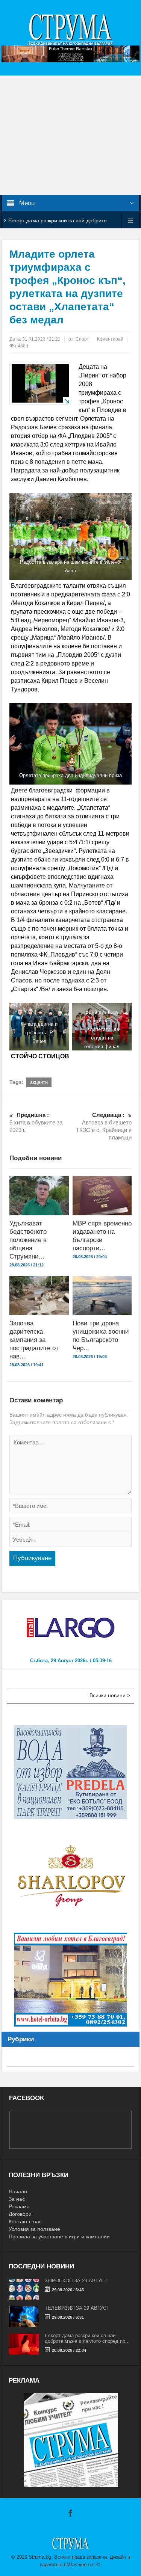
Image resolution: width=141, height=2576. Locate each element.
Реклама (19, 2206)
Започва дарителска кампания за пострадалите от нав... (34, 1340)
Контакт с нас (25, 2221)
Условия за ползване (34, 2229)
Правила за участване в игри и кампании (59, 2236)
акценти (39, 1082)
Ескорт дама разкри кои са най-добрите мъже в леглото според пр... (87, 2338)
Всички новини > (110, 1695)
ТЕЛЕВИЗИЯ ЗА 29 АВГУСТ (77, 2308)
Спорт (82, 339)
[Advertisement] (70, 135)
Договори (20, 2214)
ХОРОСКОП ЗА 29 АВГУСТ (76, 2281)
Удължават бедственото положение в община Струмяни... (28, 1240)
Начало (18, 2191)
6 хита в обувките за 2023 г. (36, 1122)
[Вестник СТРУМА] (71, 29)
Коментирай (110, 339)
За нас (17, 2199)
